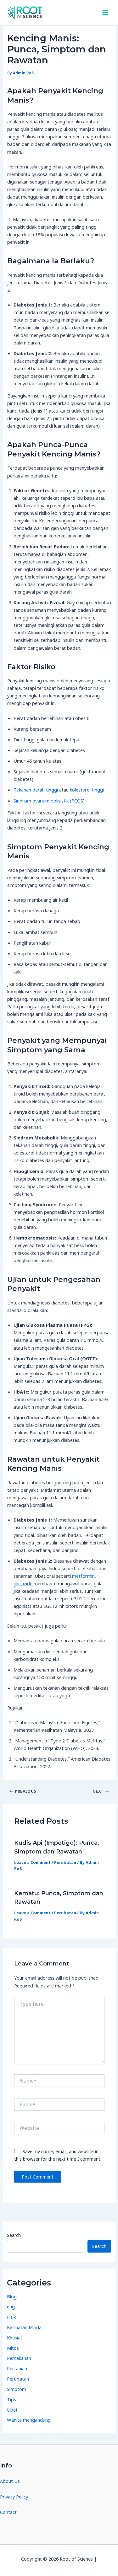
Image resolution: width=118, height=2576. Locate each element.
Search (14, 2235)
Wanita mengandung (29, 2420)
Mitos (13, 2348)
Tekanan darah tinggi (36, 790)
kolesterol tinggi (87, 790)
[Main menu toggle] (105, 13)
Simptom (17, 2389)
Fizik (11, 2317)
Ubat (12, 2410)
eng (11, 2307)
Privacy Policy (14, 2497)
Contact (8, 2512)
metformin (83, 1576)
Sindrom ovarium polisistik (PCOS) (49, 801)
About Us (10, 2481)
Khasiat (15, 2338)
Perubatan (65, 1862)
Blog (12, 2296)
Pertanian (17, 2368)
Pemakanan (19, 2358)
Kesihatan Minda (24, 2327)
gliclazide (23, 1583)
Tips (11, 2399)
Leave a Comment (32, 1862)
